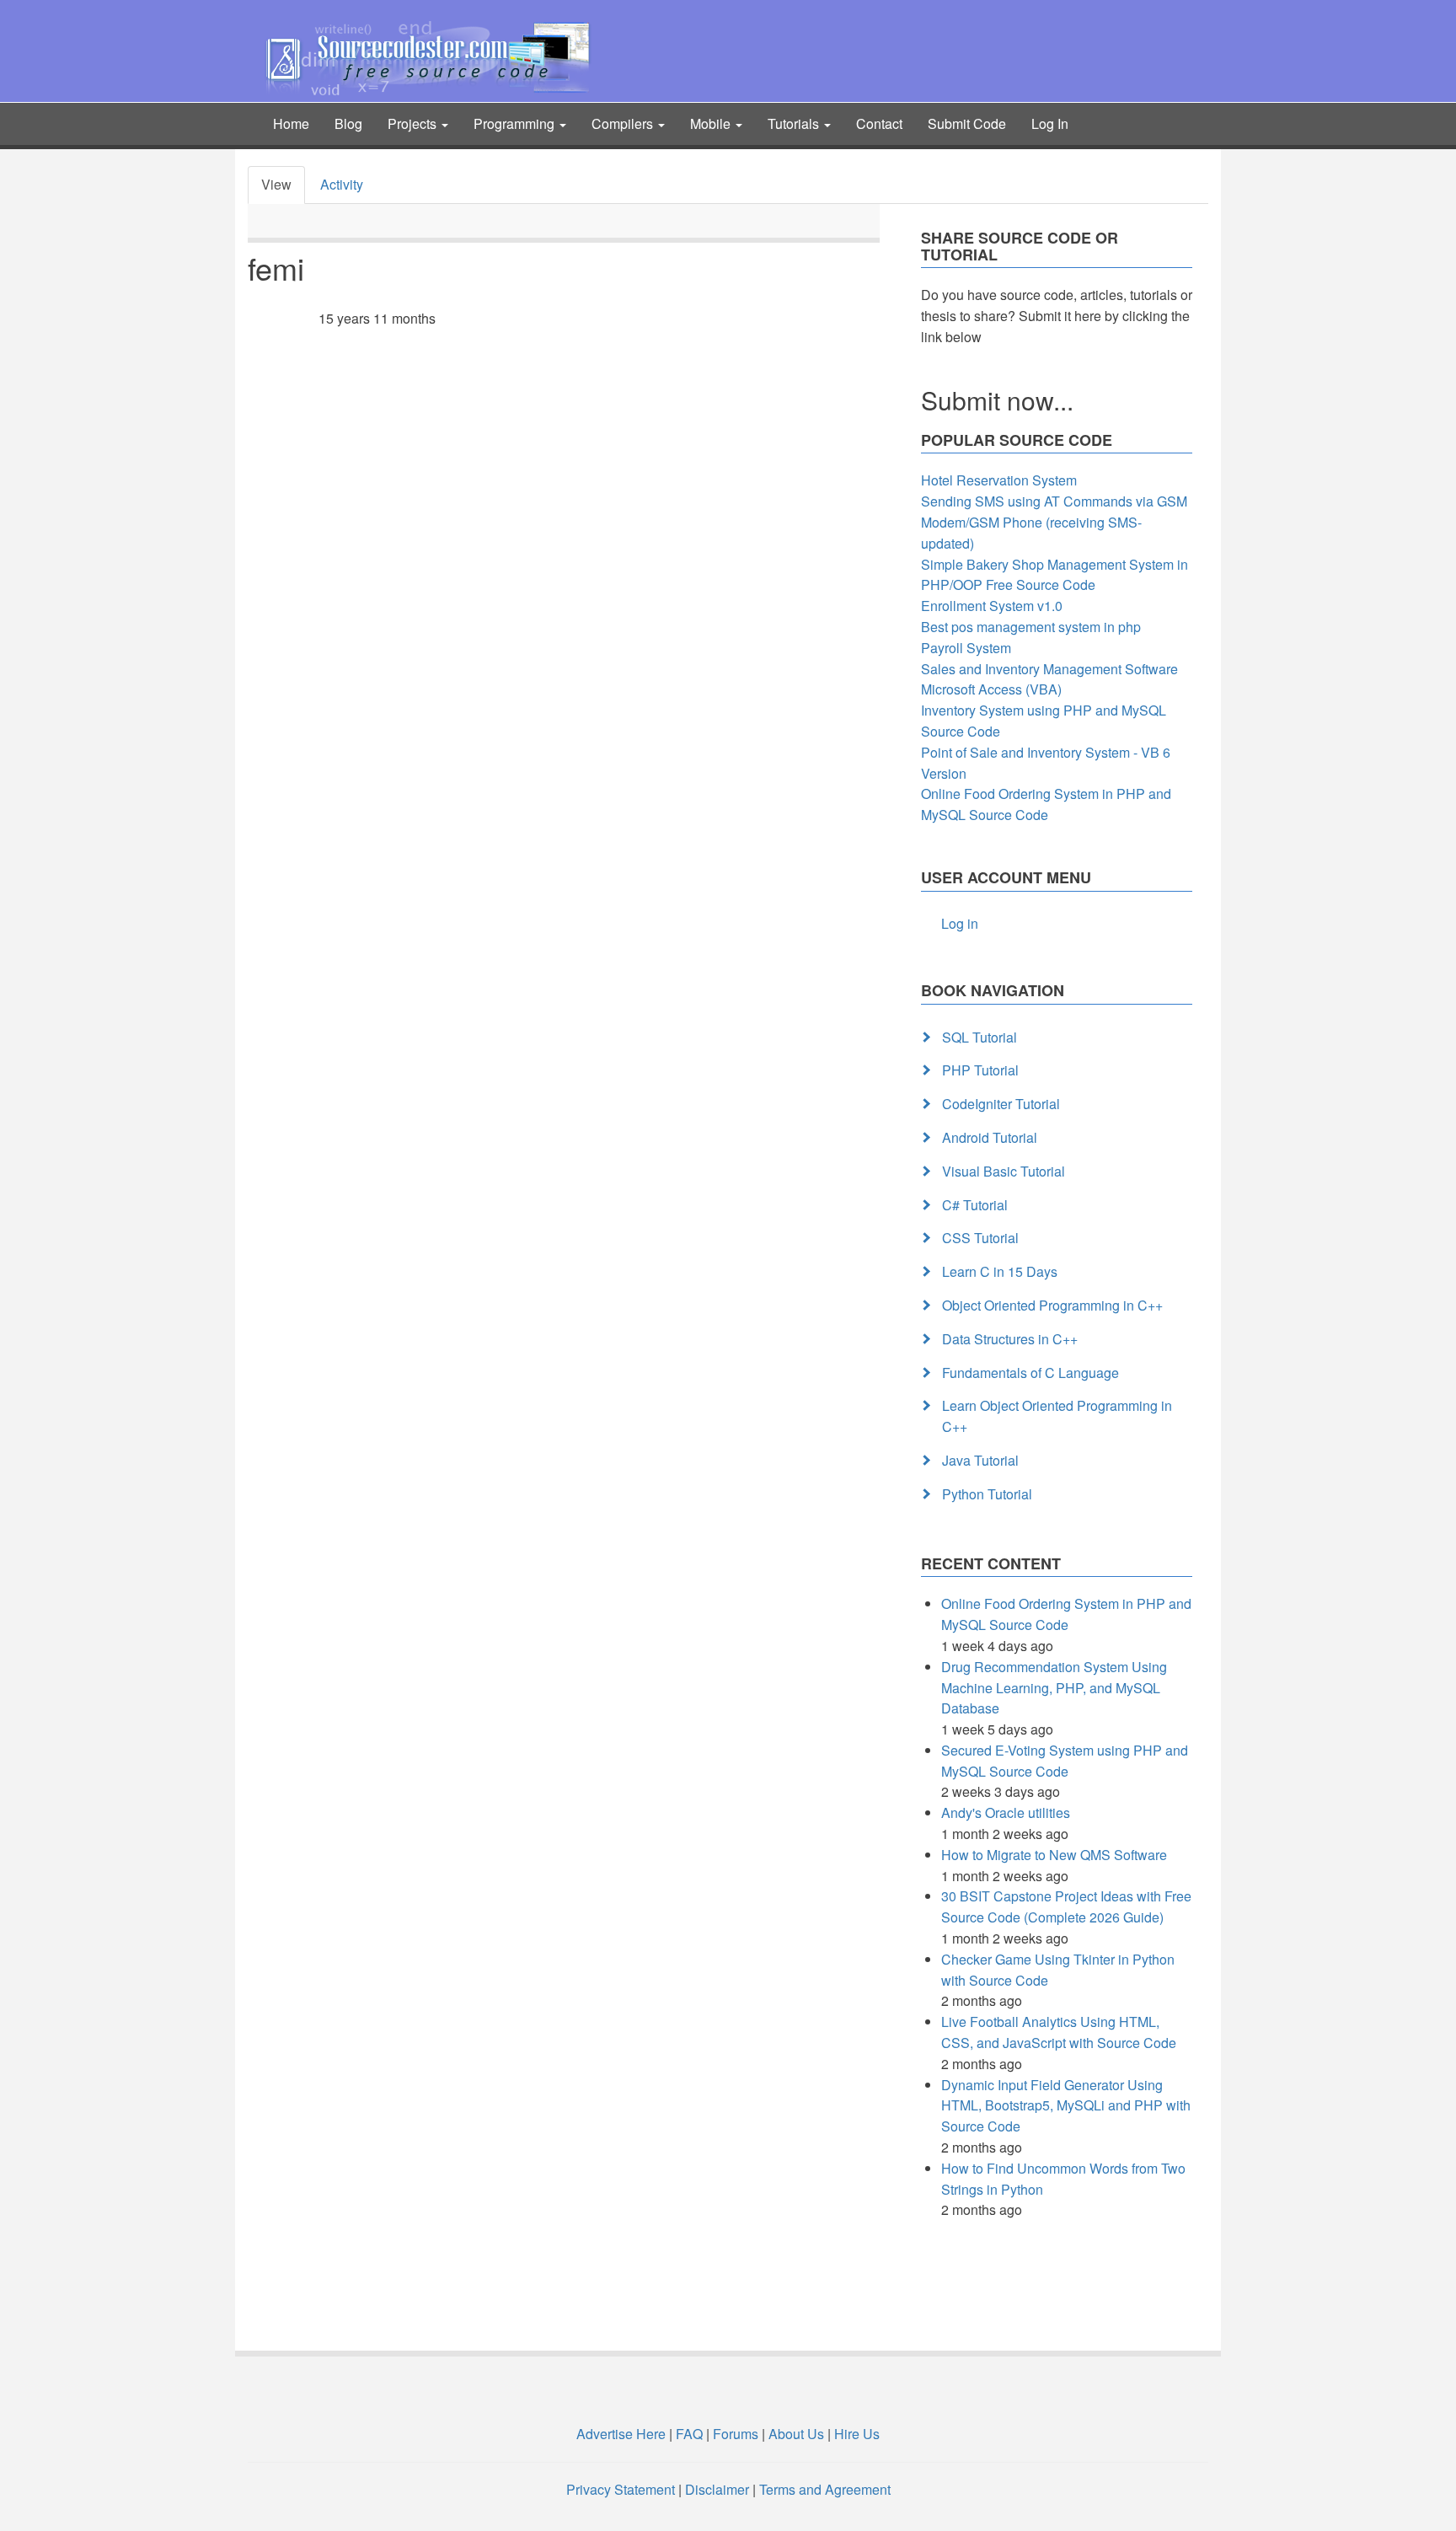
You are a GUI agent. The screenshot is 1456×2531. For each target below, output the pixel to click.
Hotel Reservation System (999, 480)
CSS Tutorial (980, 1238)
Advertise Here (621, 2434)
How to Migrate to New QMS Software (1054, 1855)
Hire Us (855, 2434)
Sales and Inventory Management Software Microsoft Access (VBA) (1049, 679)
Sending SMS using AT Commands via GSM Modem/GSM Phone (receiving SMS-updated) (1054, 522)
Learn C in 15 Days (1000, 1271)
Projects (414, 123)
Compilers (624, 123)
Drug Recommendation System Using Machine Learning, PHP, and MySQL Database (1054, 1688)
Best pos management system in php (1031, 627)
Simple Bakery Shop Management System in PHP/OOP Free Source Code (1055, 575)
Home (291, 123)
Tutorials (795, 123)
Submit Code (967, 123)
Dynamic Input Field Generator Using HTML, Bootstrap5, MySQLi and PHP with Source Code (1066, 2106)
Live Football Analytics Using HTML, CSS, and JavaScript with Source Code (1059, 2032)
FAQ (689, 2434)
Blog (348, 123)
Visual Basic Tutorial (1004, 1171)
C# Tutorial (975, 1205)
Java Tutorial (980, 1460)
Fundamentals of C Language (1030, 1373)
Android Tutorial (990, 1137)
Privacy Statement (621, 2489)
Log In (1050, 123)
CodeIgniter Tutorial (1001, 1104)
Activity (342, 184)
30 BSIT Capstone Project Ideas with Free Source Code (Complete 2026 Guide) (1066, 1906)
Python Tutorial (987, 1494)
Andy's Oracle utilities (1006, 1812)
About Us (796, 2434)
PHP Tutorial (980, 1070)
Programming (516, 123)
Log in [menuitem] (960, 923)
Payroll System (966, 648)
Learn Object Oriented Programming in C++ (1057, 1416)
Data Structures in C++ (1010, 1339)
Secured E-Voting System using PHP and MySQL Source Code (1065, 1761)
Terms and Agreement (825, 2489)
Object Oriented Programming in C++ (1052, 1305)
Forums (736, 2434)
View (276, 184)
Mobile (712, 123)
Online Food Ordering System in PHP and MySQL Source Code (1046, 804)
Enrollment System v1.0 (992, 606)
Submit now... (997, 400)
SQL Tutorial (980, 1037)
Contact (879, 123)
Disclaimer (717, 2489)
